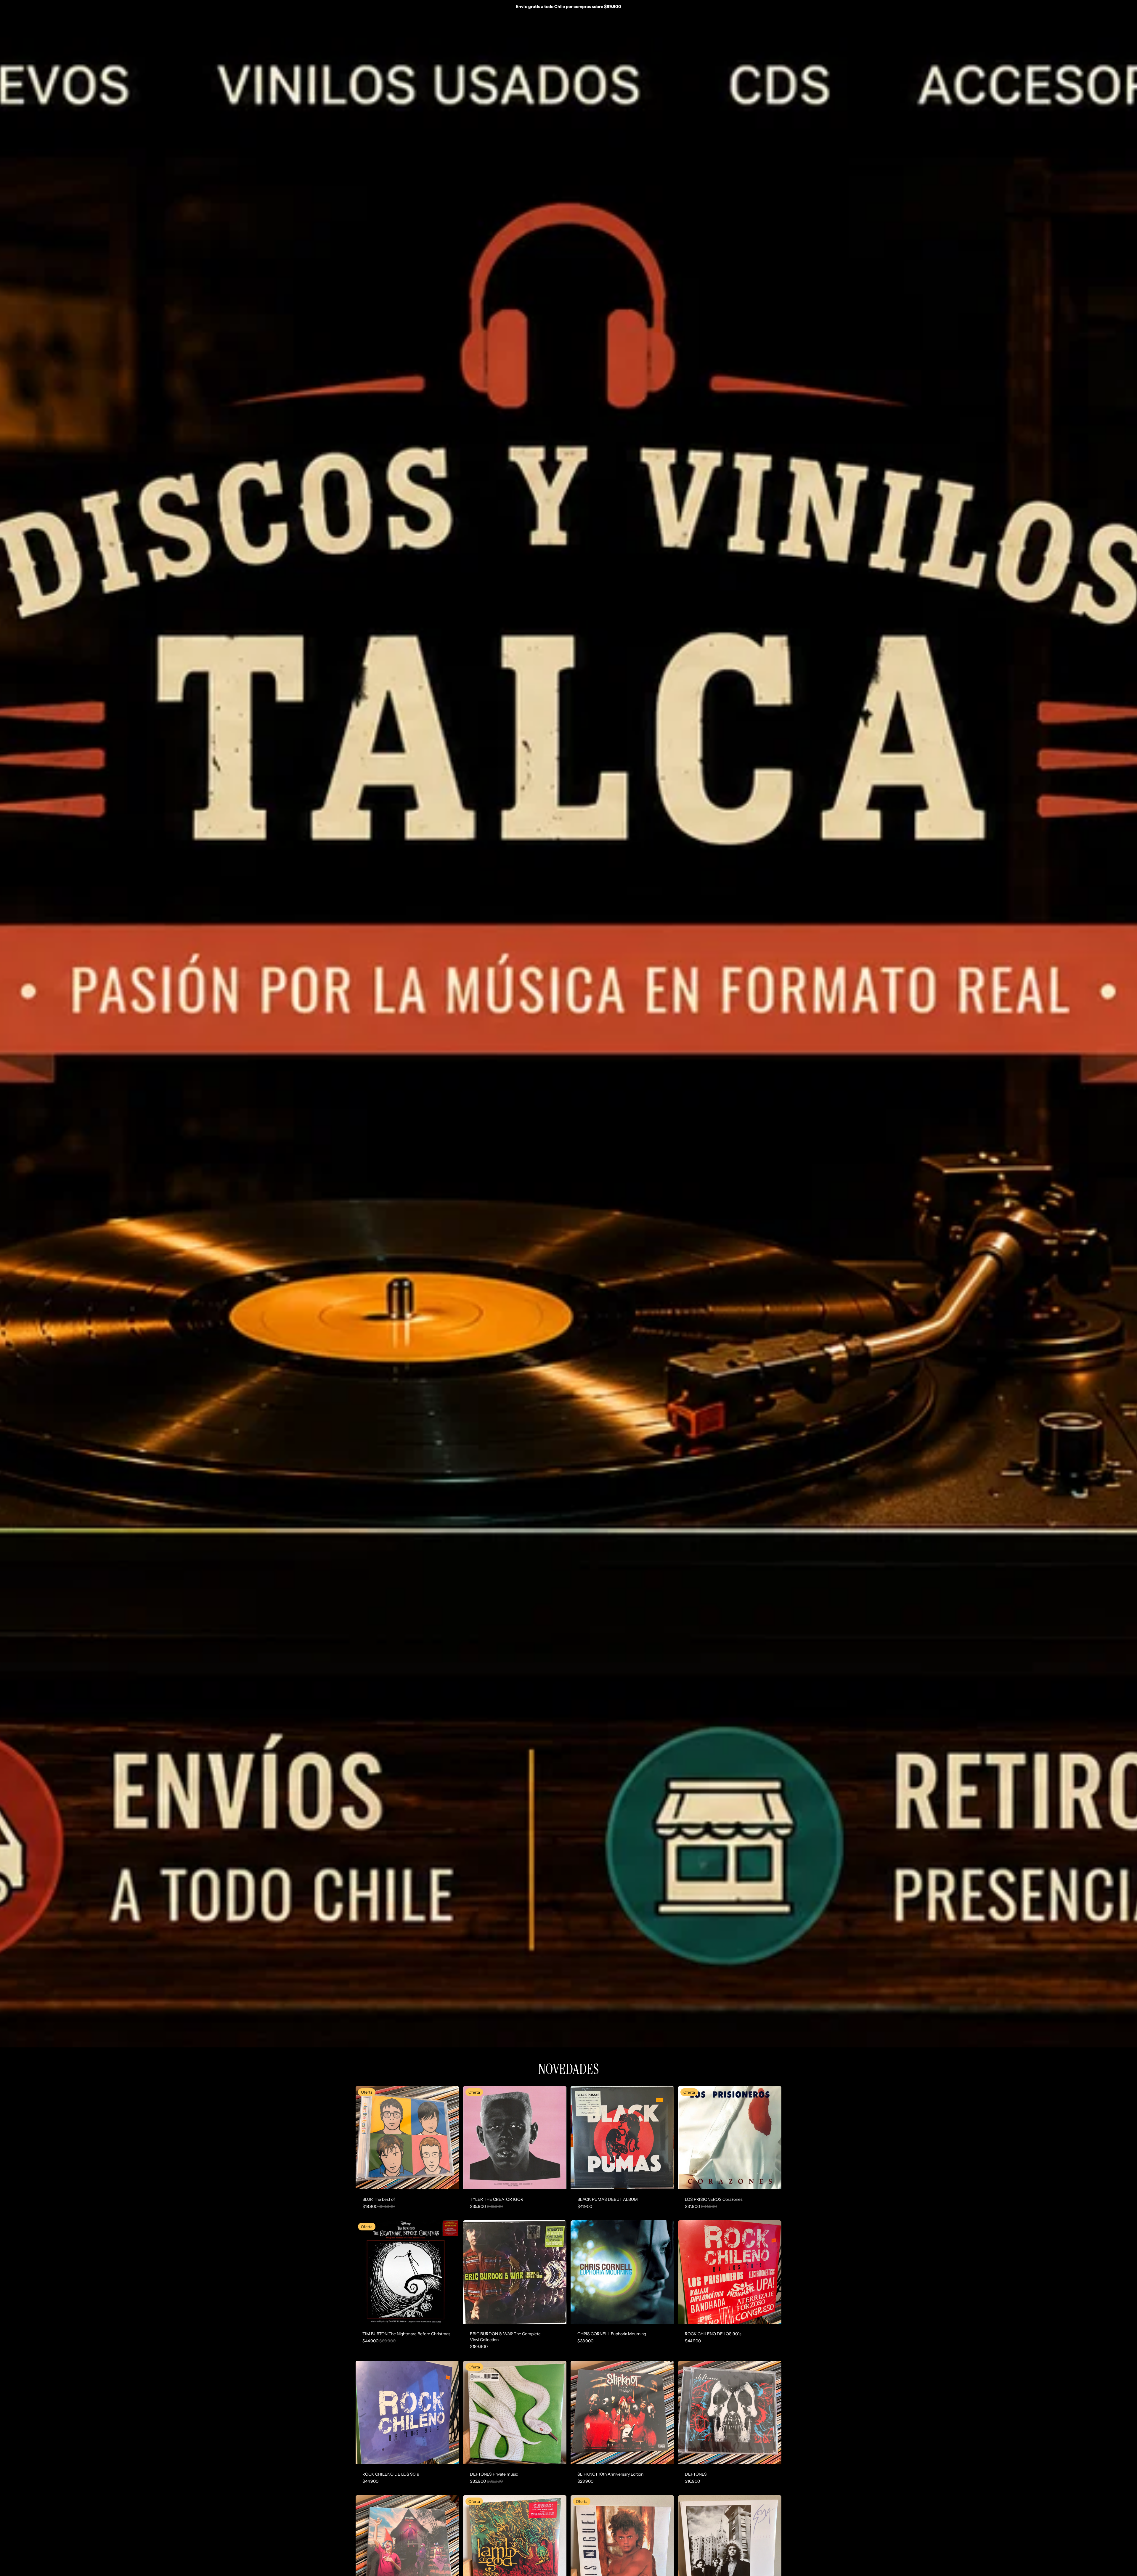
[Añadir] (450, 2180)
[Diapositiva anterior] (687, 2137)
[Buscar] (763, 23)
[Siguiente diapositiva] (773, 2137)
